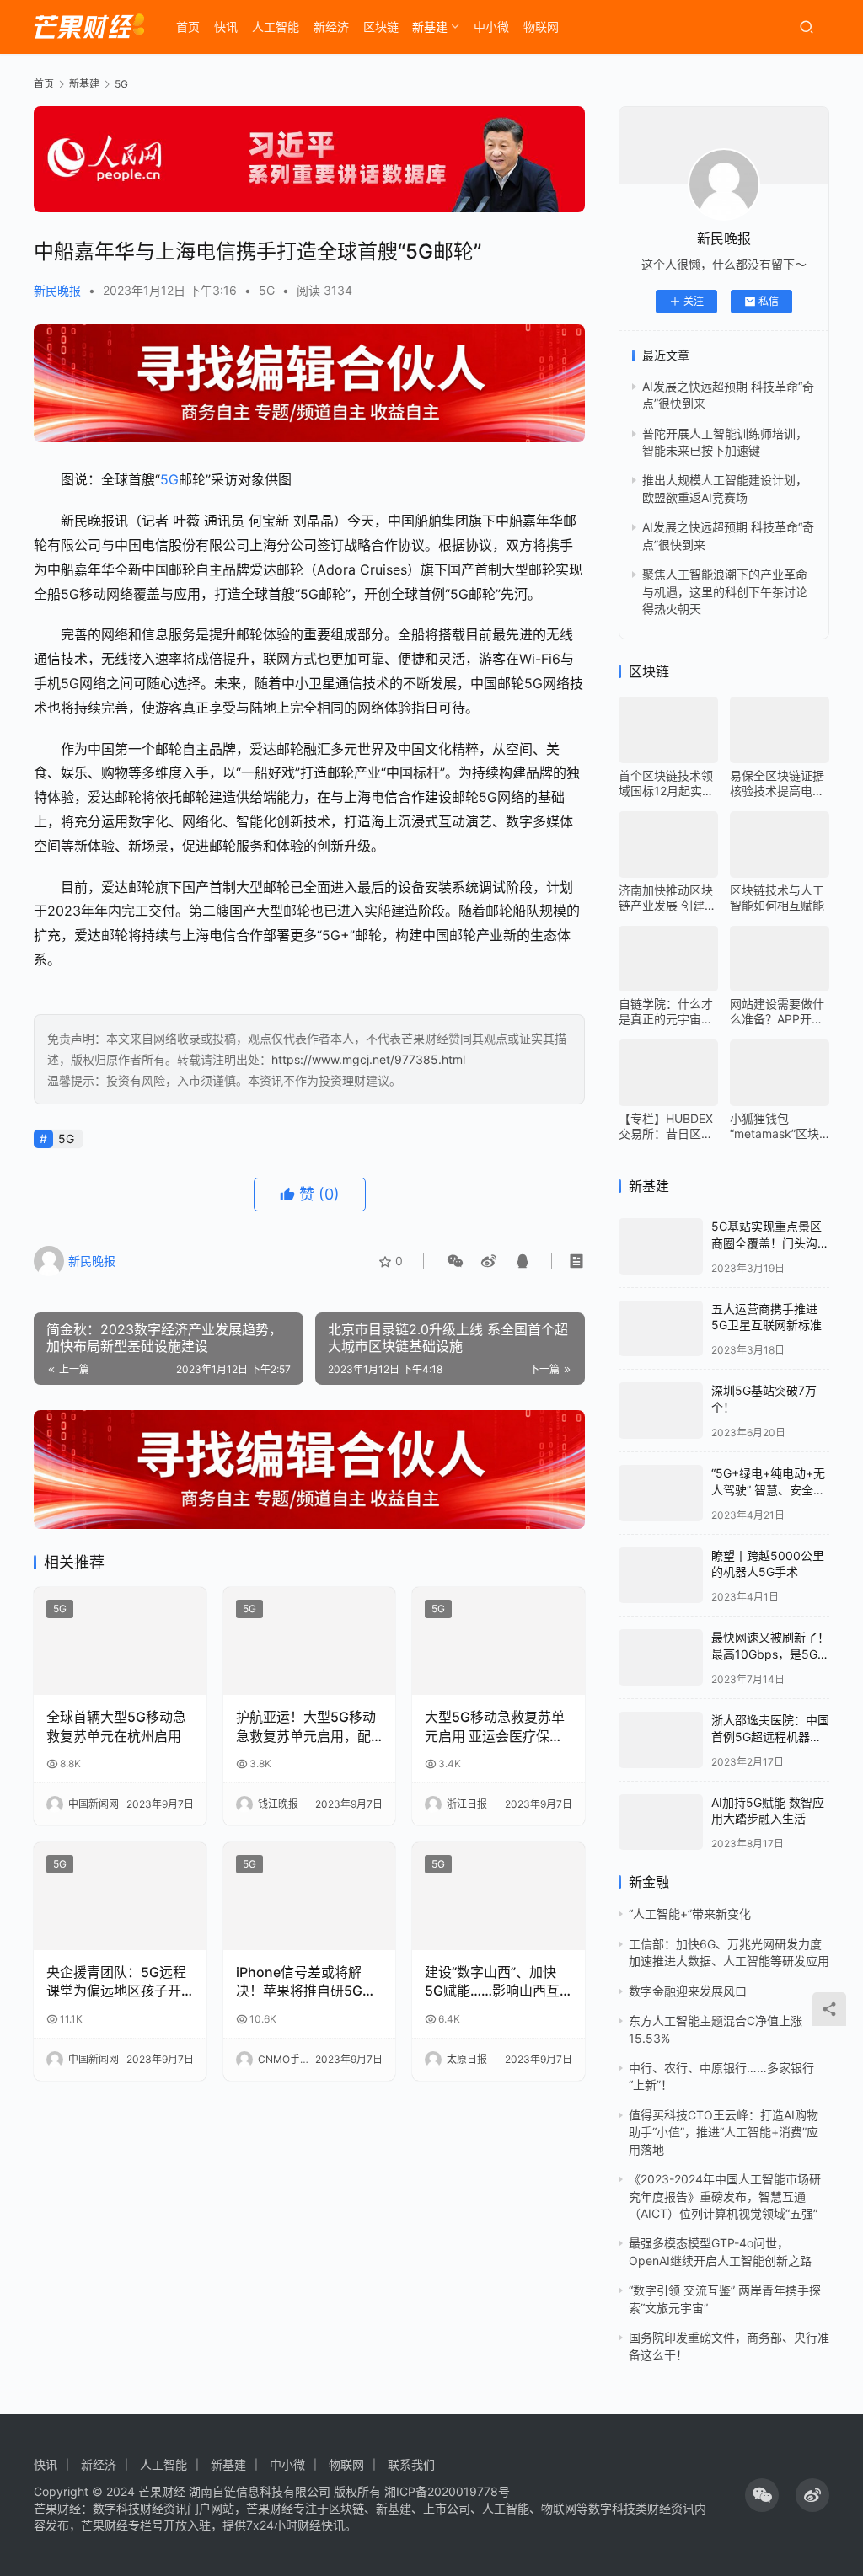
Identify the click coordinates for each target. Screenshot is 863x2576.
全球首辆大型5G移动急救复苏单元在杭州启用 (116, 1726)
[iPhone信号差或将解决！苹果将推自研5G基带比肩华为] (310, 1896)
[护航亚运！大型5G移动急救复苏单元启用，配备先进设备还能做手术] (310, 1641)
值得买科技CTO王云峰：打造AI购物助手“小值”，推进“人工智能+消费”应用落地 (724, 2132)
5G (267, 290)
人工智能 (276, 27)
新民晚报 (57, 290)
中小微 (491, 27)
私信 (769, 301)
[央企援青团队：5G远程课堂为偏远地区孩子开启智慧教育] (120, 1896)
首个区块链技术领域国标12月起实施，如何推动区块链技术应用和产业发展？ (666, 783)
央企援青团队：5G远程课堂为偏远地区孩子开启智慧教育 (116, 1982)
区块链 (381, 27)
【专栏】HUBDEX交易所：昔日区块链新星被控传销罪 (666, 1126)
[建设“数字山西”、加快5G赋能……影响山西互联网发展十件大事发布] (499, 1896)
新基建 (430, 27)
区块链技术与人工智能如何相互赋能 (777, 898)
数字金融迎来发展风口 (688, 1991)
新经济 (331, 27)
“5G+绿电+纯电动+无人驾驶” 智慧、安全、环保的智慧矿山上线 (768, 1489)
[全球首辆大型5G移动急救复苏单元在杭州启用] (120, 1641)
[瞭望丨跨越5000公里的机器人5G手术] (661, 1576)
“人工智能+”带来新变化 (690, 1913)
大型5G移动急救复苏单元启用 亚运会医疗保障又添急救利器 (495, 1727)
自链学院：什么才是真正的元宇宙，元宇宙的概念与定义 (666, 1012)
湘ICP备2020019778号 (447, 2491)
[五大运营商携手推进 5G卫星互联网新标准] (661, 1329)
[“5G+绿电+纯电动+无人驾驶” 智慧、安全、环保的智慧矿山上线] (661, 1493)
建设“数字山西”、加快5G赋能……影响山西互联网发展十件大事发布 (492, 1982)
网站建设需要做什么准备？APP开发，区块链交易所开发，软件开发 (777, 1012)
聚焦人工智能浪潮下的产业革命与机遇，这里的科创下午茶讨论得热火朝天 (725, 591)
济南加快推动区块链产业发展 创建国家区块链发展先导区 (667, 898)
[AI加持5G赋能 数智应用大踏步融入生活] (661, 1822)
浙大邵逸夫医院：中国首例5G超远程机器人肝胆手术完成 (770, 1736)
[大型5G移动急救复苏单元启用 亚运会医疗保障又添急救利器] (499, 1641)
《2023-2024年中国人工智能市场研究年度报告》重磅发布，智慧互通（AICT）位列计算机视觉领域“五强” (725, 2196)
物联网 (541, 27)
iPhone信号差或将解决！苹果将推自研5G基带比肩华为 (306, 1982)
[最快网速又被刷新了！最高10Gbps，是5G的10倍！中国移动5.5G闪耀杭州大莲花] (661, 1657)
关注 (694, 301)
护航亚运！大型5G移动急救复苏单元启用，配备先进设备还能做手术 (306, 1727)
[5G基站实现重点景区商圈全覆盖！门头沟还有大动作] (661, 1246)
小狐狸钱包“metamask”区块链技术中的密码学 (777, 1126)
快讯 (226, 27)
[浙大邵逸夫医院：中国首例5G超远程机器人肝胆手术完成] (661, 1740)
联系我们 (411, 2464)
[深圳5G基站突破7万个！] (661, 1411)
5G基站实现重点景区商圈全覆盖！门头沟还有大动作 (770, 1243)
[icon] (762, 2495)
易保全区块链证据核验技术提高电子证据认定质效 (777, 783)
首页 (188, 27)
